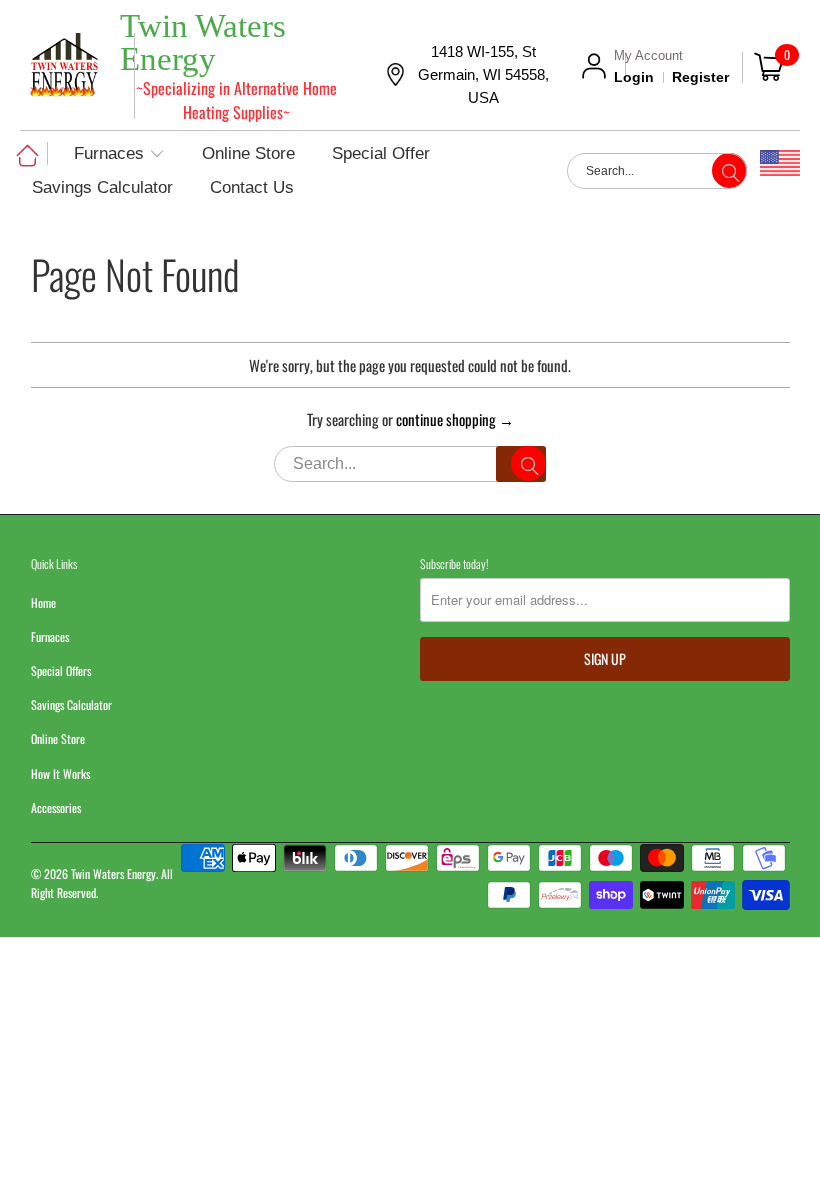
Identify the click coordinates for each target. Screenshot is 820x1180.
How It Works (60, 773)
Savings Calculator (71, 704)
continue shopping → (455, 419)
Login (634, 77)
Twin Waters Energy (113, 873)
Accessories (56, 807)
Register (700, 77)
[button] (119, 155)
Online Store (58, 738)
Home (43, 602)
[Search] (521, 464)
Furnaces (50, 636)
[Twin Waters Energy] (64, 67)
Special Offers (61, 670)
